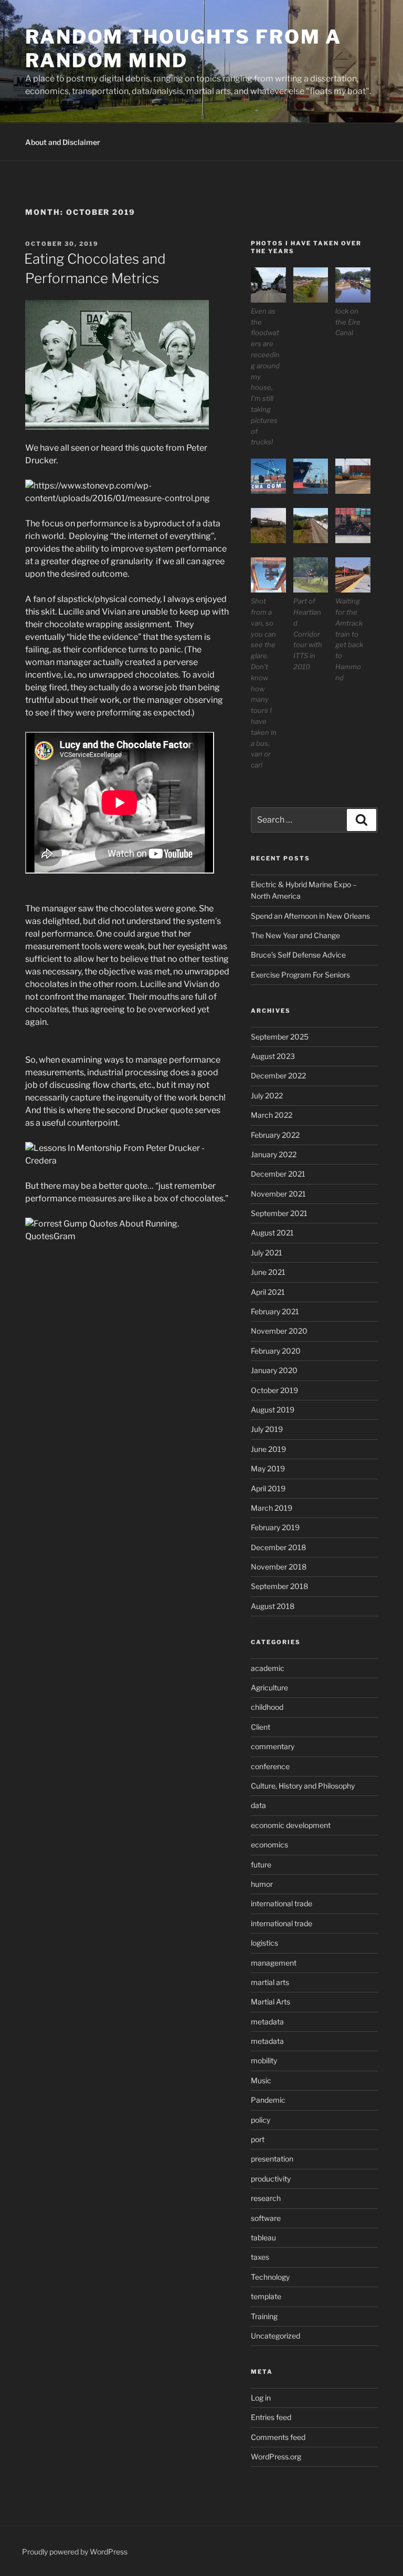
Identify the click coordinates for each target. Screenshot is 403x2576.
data (258, 1805)
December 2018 (278, 1547)
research (266, 2198)
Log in (261, 2398)
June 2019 (268, 1449)
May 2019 (268, 1468)
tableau (263, 2237)
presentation (272, 2159)
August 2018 (273, 1606)
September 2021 (279, 1213)
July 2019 (267, 1429)
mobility (264, 2060)
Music (261, 2080)
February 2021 (275, 1311)
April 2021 (268, 1292)
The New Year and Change (295, 935)
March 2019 (272, 1508)
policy (261, 2120)
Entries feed (271, 2417)
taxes (260, 2257)
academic (268, 1668)
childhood (267, 1707)
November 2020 (279, 1331)
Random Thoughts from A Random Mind (183, 49)
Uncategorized (275, 2336)
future (261, 1865)
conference (270, 1766)
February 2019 (275, 1527)
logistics (264, 1943)
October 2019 (274, 1390)
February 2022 (275, 1135)
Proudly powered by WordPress (75, 2552)
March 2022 (272, 1115)
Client (261, 1727)
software (266, 2218)
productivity (271, 2179)
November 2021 (278, 1194)
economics (269, 1845)
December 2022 (278, 1076)
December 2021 (278, 1174)
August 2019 (273, 1410)
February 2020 (276, 1351)
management (274, 1963)
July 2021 (267, 1253)
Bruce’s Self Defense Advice (298, 955)
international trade (282, 1903)
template (266, 2296)
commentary (273, 1746)
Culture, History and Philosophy (303, 1786)
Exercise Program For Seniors (300, 975)
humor (262, 1884)
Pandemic (268, 2100)
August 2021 (272, 1233)
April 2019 (268, 1488)
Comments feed (278, 2437)
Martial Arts (271, 2002)
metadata (267, 2022)
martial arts (270, 1982)
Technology (270, 2277)
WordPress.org (276, 2456)
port (258, 2139)
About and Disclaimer (63, 142)
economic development (291, 1825)
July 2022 (267, 1095)
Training (264, 2316)
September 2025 (280, 1037)
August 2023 (273, 1056)
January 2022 (274, 1154)
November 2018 (279, 1567)
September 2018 (279, 1586)
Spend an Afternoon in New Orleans (310, 916)
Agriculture (269, 1687)
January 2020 (274, 1370)
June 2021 (268, 1272)
